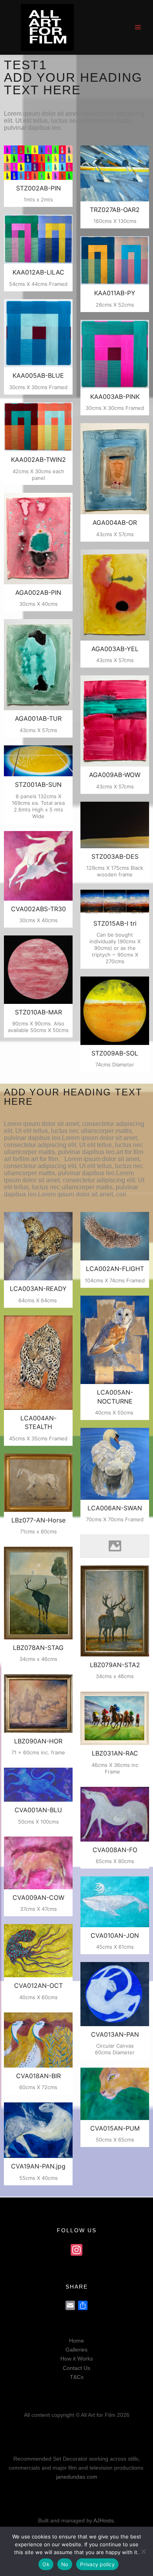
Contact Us (76, 2368)
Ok (46, 2564)
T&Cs (77, 2377)
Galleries (76, 2350)
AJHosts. (104, 2520)
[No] (143, 2551)
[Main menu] (138, 27)
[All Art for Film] (47, 27)
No (65, 2564)
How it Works (77, 2359)
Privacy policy (97, 2564)
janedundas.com (77, 2477)
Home (76, 2341)
